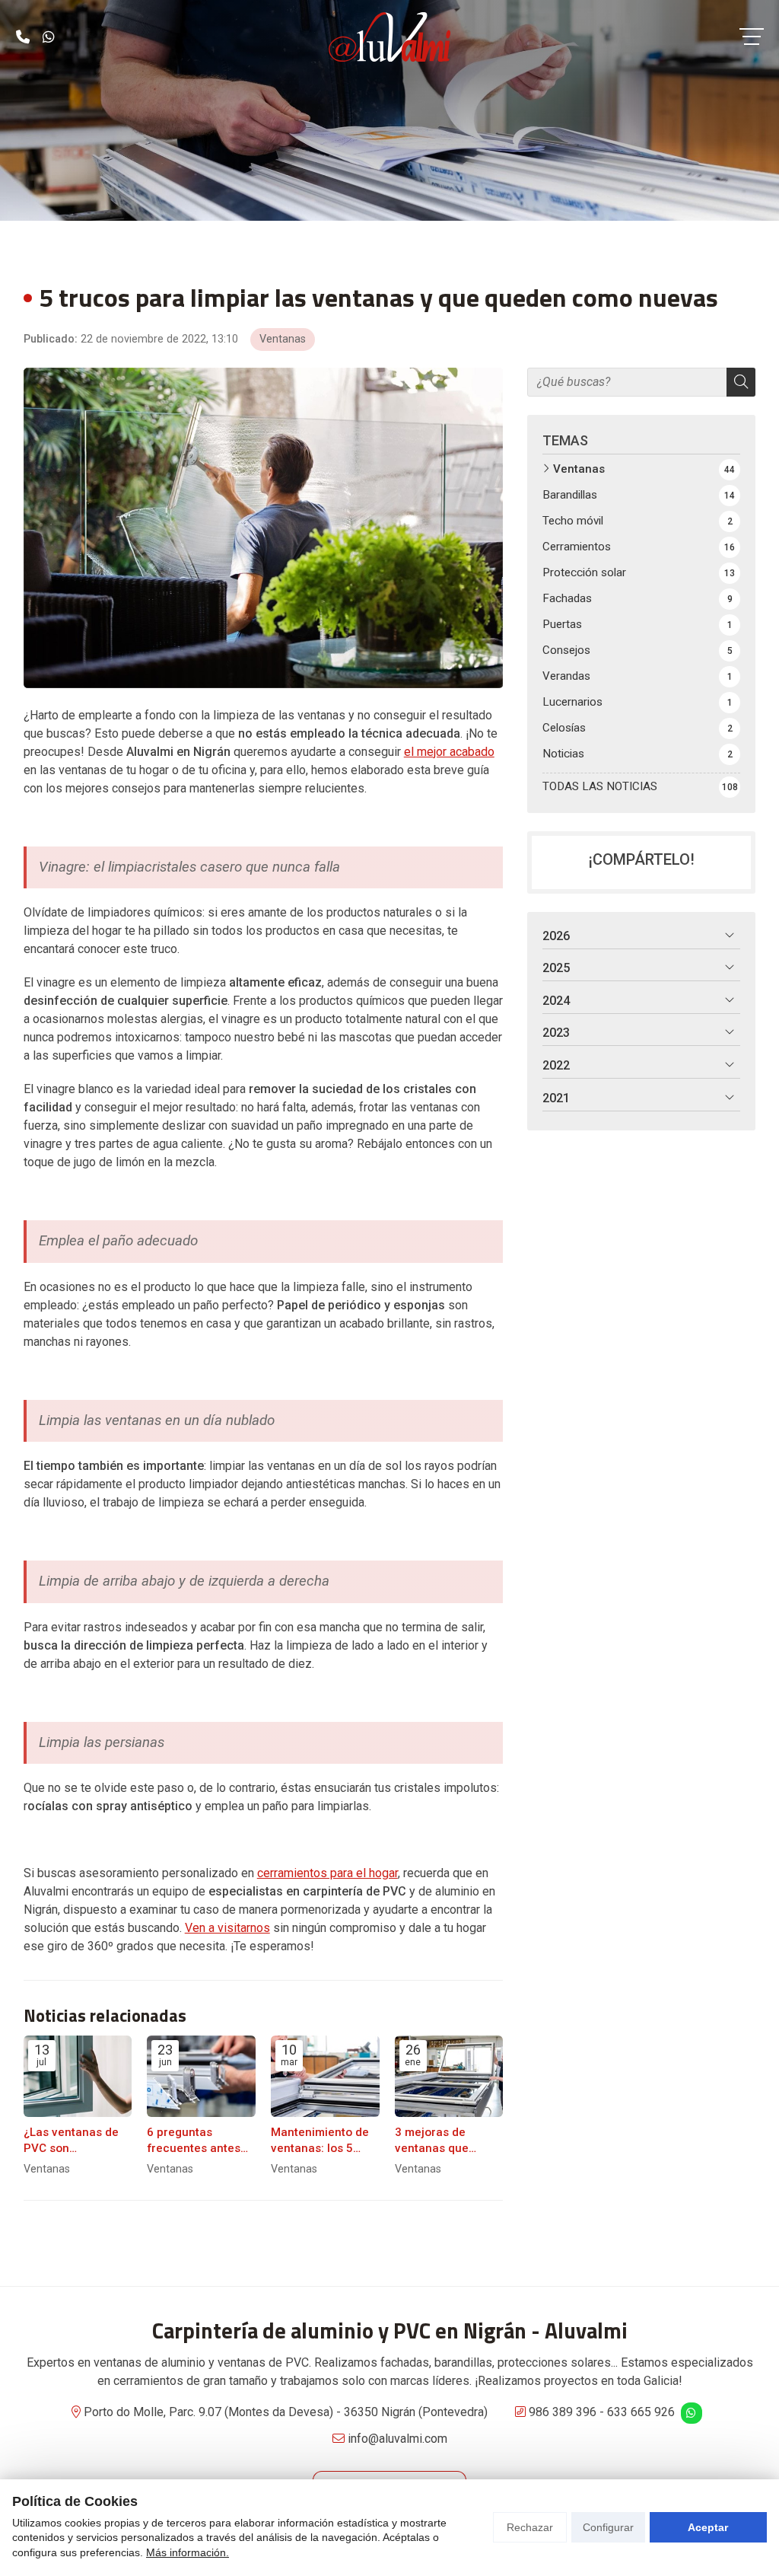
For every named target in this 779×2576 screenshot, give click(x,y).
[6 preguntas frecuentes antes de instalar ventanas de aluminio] (201, 2076)
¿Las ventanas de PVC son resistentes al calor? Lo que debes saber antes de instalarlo (74, 2141)
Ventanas (283, 339)
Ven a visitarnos (227, 1928)
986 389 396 (563, 2412)
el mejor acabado (449, 752)
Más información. (188, 2552)
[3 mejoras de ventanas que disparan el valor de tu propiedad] (449, 2076)
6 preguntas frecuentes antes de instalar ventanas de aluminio (194, 2141)
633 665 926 (641, 2412)
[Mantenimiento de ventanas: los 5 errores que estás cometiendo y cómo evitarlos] (325, 2076)
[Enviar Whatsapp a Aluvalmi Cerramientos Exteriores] (49, 37)
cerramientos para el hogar (327, 1873)
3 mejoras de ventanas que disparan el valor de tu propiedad (449, 2141)
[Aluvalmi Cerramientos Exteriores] (389, 37)
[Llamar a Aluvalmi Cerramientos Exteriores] (23, 37)
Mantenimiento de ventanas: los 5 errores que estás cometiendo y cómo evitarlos (324, 2141)
